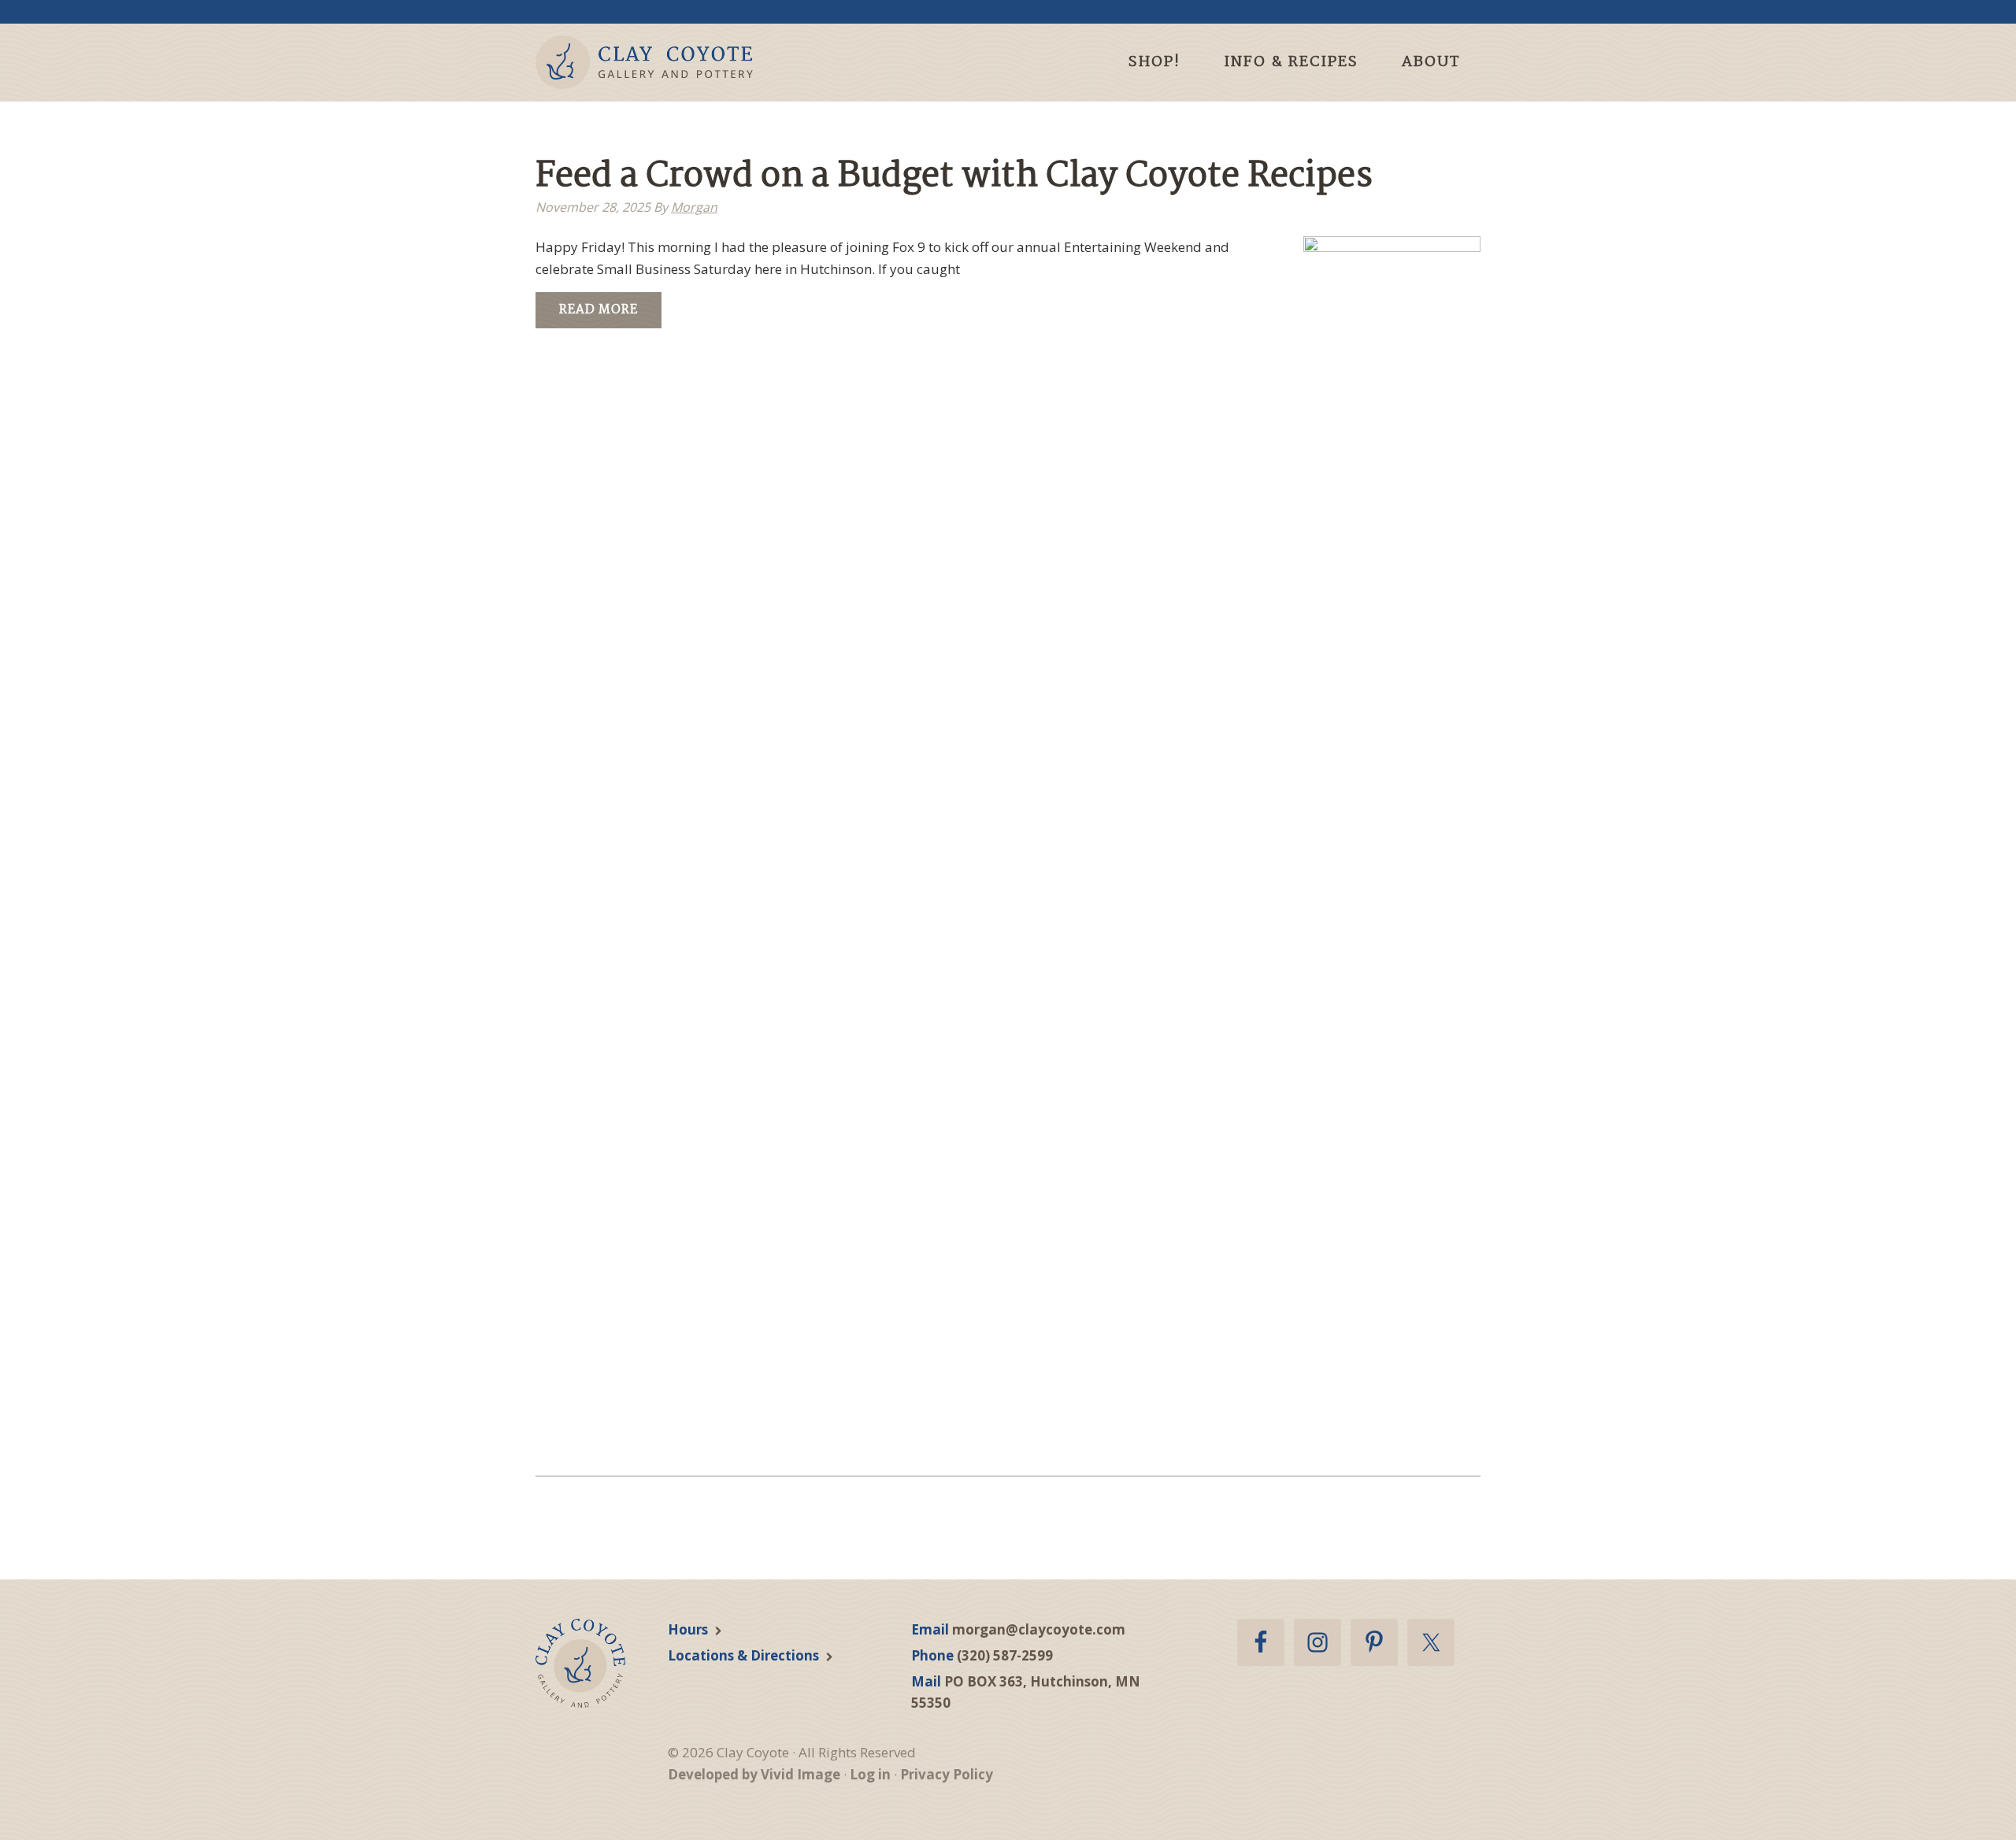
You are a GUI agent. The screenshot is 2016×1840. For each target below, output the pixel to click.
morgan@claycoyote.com (1039, 1629)
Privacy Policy (947, 1774)
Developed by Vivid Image (754, 1774)
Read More (598, 310)
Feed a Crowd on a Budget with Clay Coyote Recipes (954, 177)
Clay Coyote (671, 62)
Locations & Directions (743, 1655)
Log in (870, 1774)
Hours (688, 1629)
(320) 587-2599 (1005, 1655)
